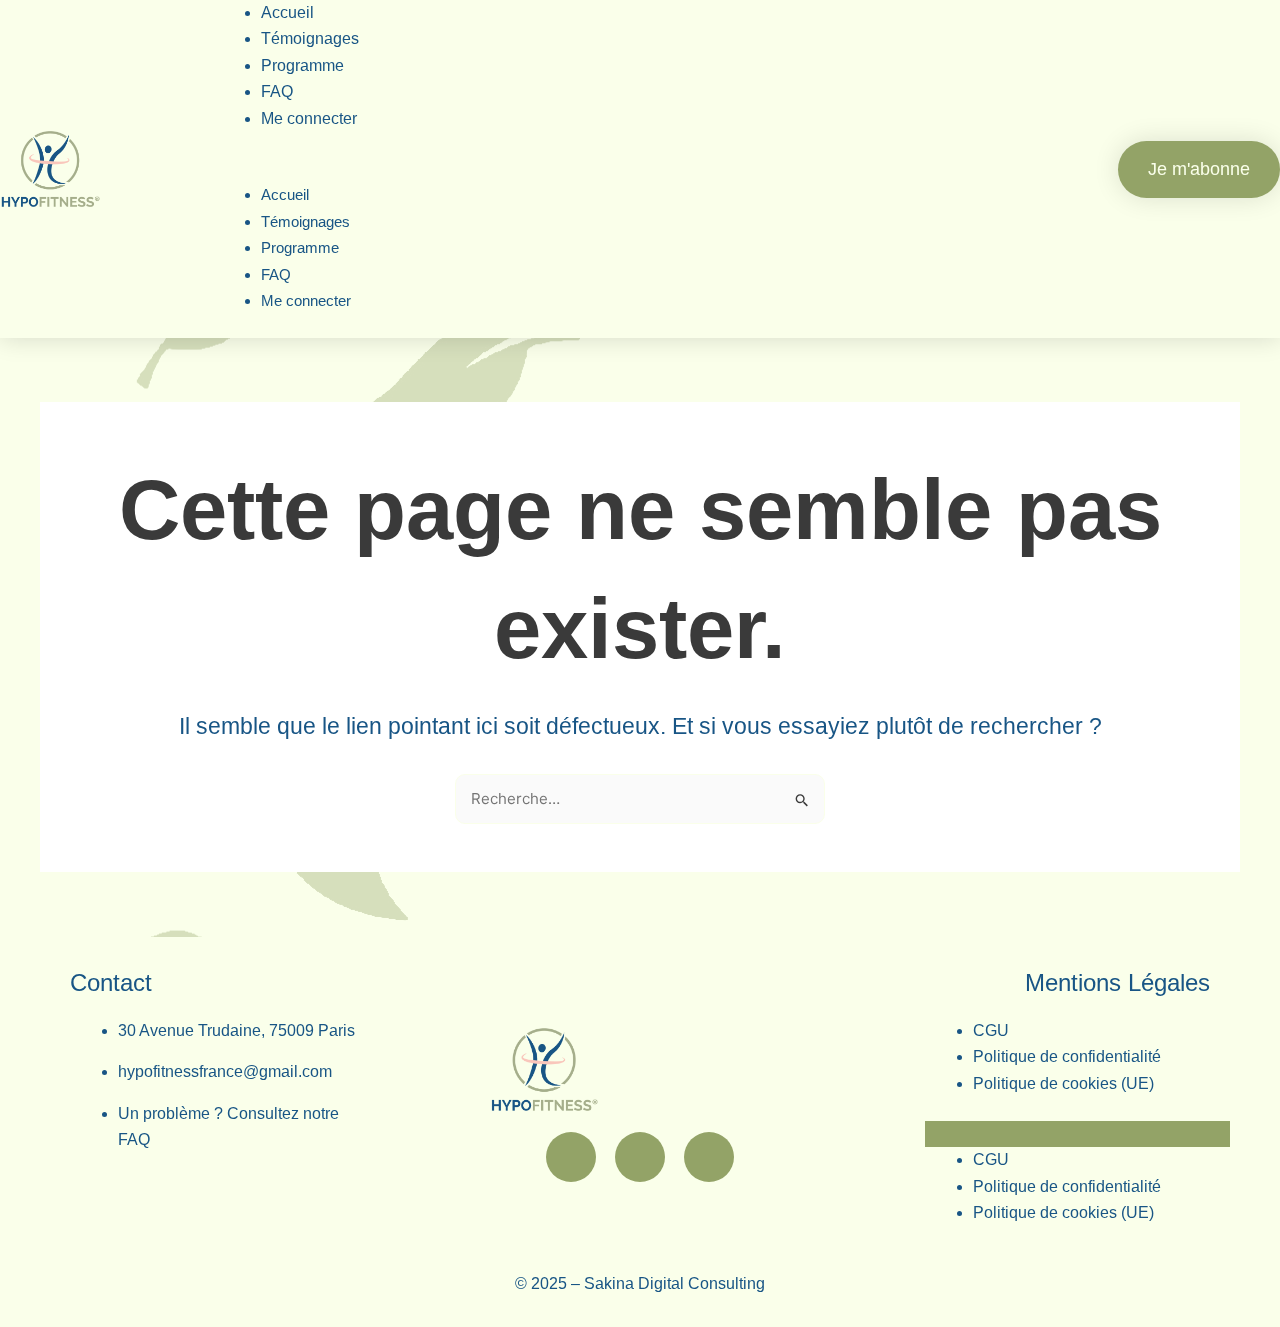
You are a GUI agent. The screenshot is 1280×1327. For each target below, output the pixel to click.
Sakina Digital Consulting (674, 1283)
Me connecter (309, 118)
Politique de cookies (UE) (1063, 1083)
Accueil (285, 194)
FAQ (276, 274)
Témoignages (305, 221)
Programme (302, 65)
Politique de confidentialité (1067, 1056)
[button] (639, 169)
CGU (991, 1030)
